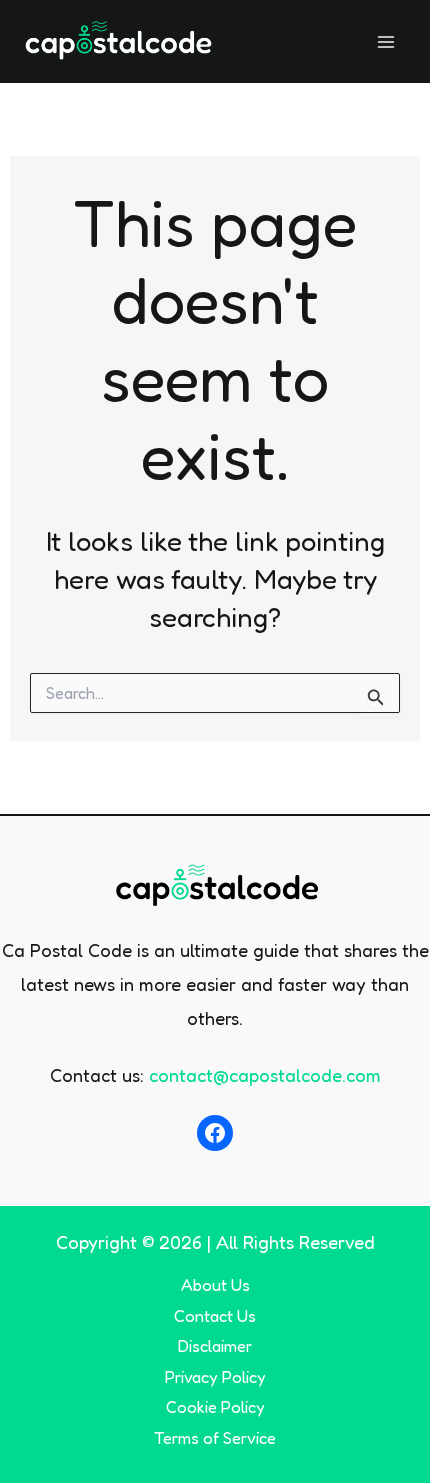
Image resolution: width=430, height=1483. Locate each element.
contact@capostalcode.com (265, 1075)
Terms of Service (215, 1438)
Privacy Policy (215, 1377)
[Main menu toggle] (386, 41)
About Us (215, 1285)
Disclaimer (215, 1346)
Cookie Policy (215, 1407)
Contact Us (215, 1316)
